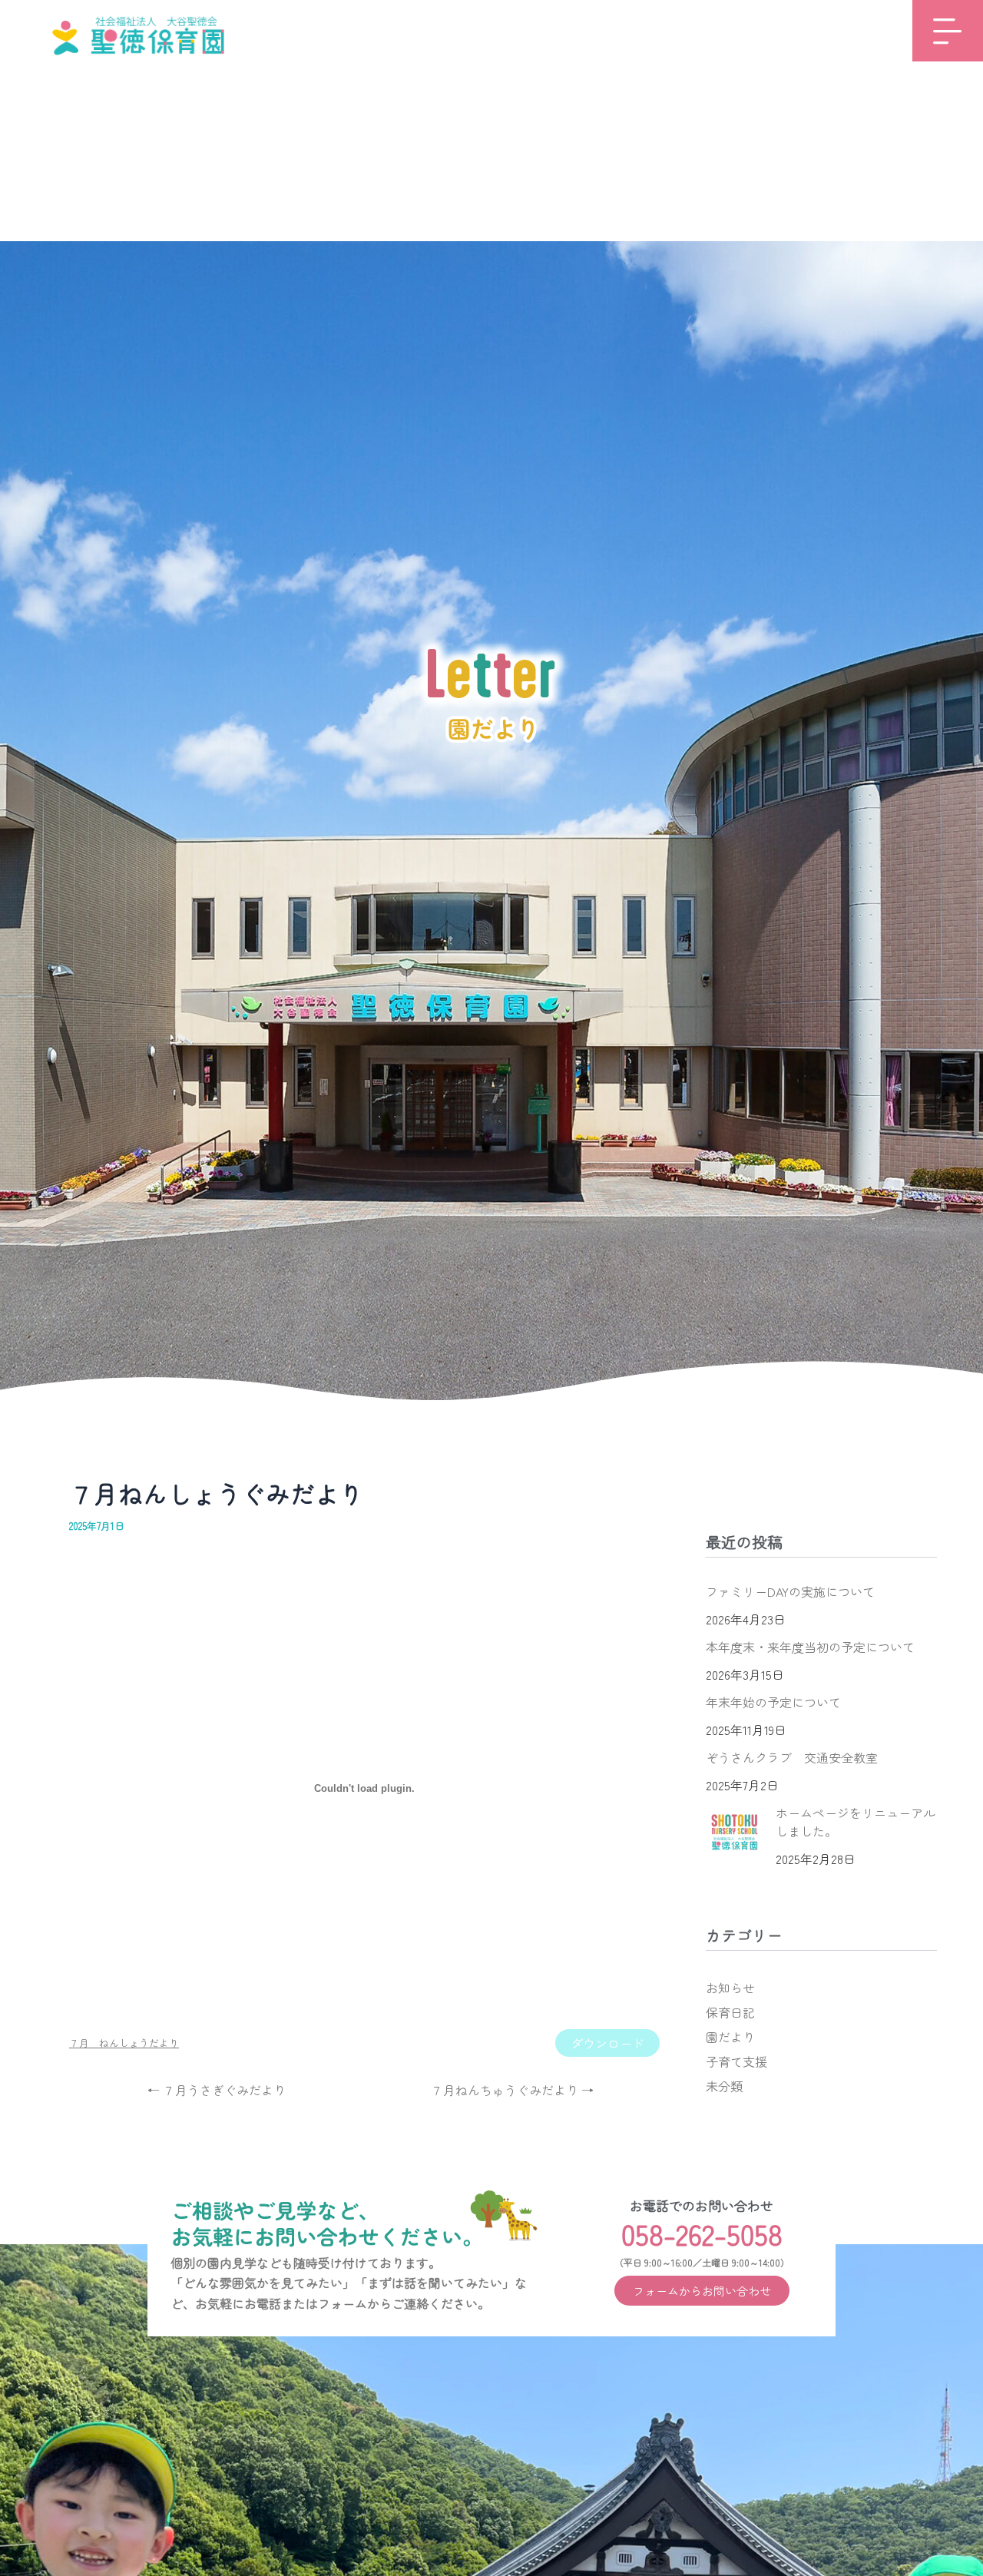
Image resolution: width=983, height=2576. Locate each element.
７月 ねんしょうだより (124, 2043)
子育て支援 (736, 2061)
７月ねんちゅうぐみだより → (512, 2090)
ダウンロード (607, 2043)
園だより (730, 2037)
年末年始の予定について (773, 1702)
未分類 (724, 2086)
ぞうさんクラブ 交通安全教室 (792, 1757)
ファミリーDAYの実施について (790, 1591)
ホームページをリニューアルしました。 (856, 1822)
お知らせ (730, 1988)
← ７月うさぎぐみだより (217, 2090)
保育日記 (730, 2012)
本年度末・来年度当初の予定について (810, 1647)
